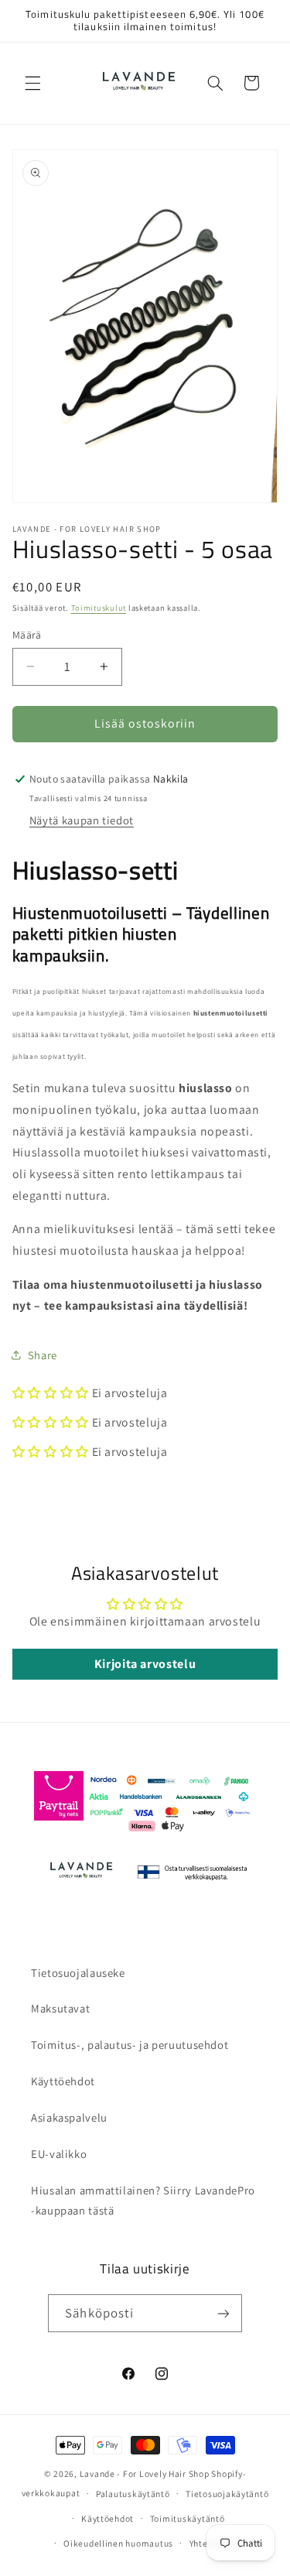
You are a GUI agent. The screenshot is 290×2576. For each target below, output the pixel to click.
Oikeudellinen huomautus (118, 2543)
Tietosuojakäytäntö (227, 2494)
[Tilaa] (223, 2313)
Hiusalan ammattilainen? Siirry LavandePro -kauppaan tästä (143, 2200)
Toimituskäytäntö (188, 2518)
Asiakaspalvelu (69, 2117)
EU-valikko (59, 2154)
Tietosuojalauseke (78, 1973)
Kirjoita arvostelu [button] (145, 1664)
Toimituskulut (99, 608)
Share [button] (43, 1355)
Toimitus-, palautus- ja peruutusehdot (130, 2045)
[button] (32, 83)
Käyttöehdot (63, 2081)
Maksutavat (60, 2008)
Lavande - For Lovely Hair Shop (145, 2473)
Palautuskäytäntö (133, 2494)
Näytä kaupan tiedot (82, 820)
